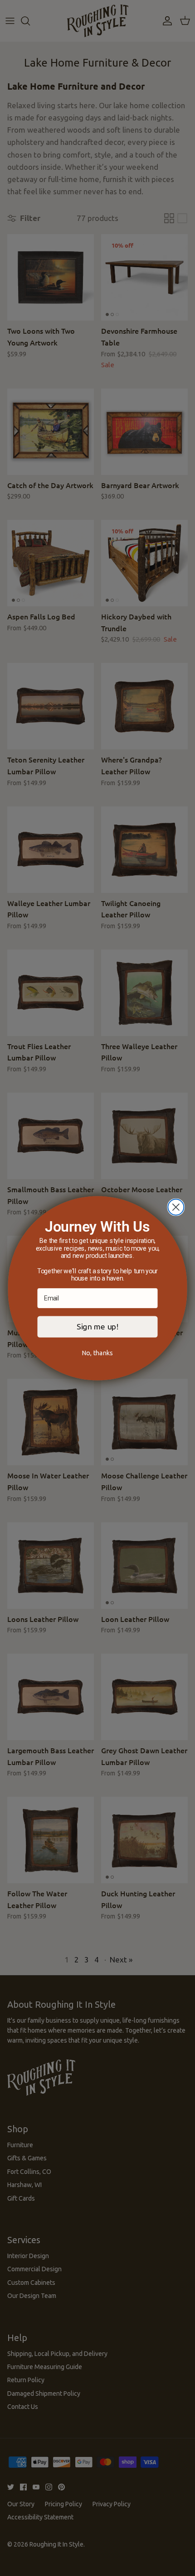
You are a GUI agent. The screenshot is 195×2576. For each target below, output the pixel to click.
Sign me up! (97, 1326)
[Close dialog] (176, 1207)
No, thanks (97, 1353)
